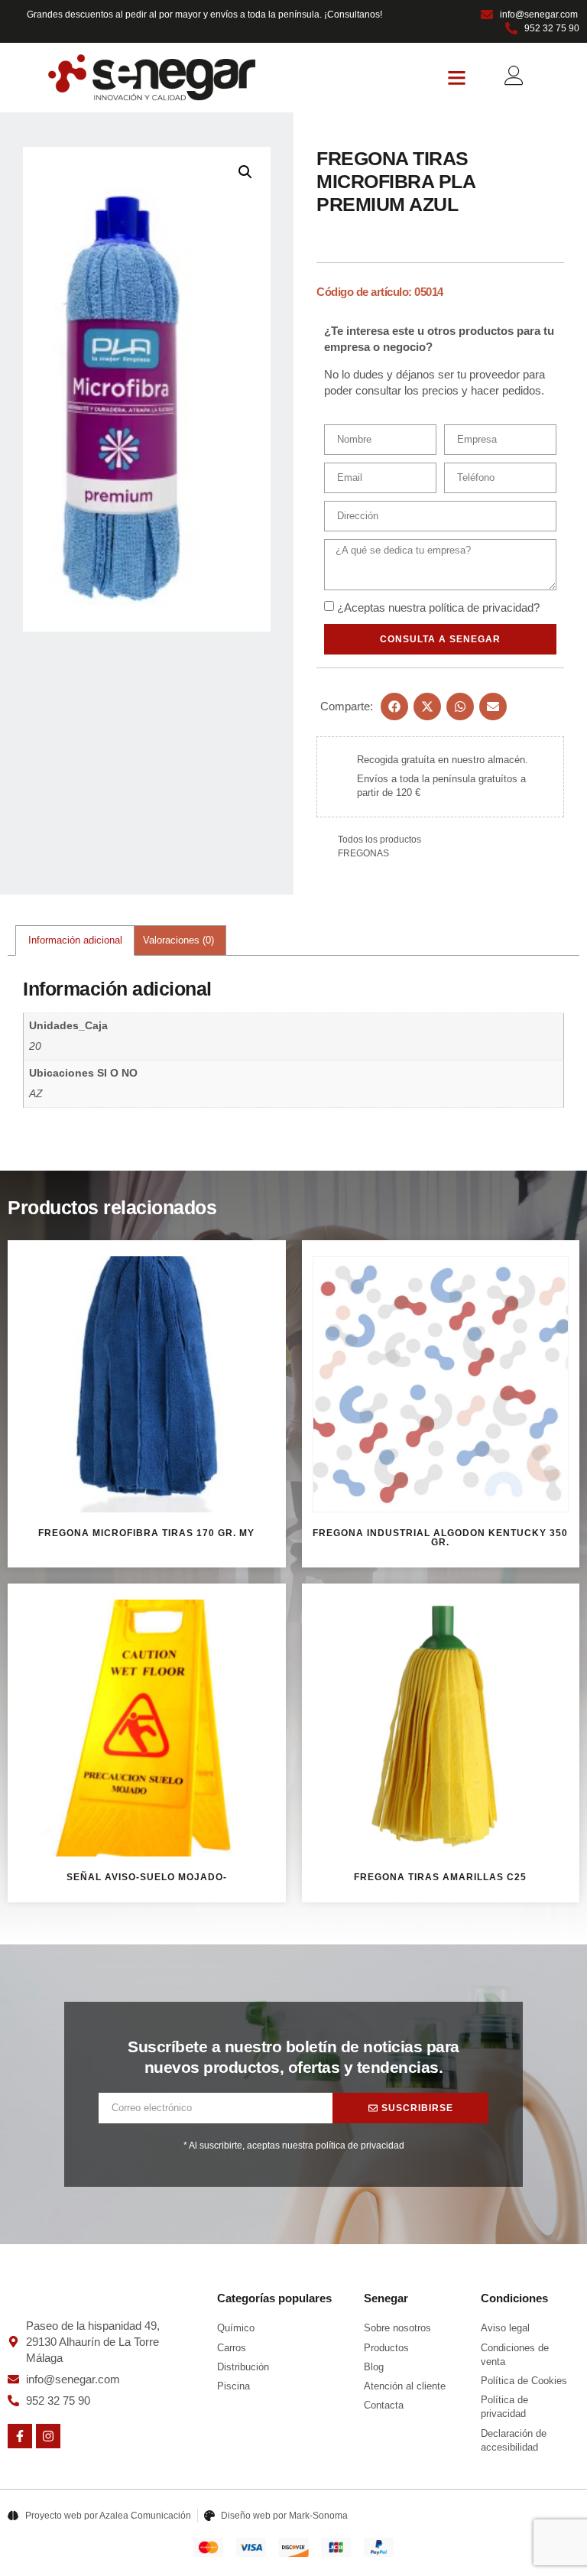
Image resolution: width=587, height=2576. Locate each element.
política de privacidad (481, 607)
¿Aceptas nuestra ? (438, 607)
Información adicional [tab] (75, 940)
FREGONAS (363, 853)
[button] (457, 78)
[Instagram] (48, 2436)
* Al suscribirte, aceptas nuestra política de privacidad (294, 2146)
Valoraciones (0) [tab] (178, 940)
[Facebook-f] (20, 2436)
